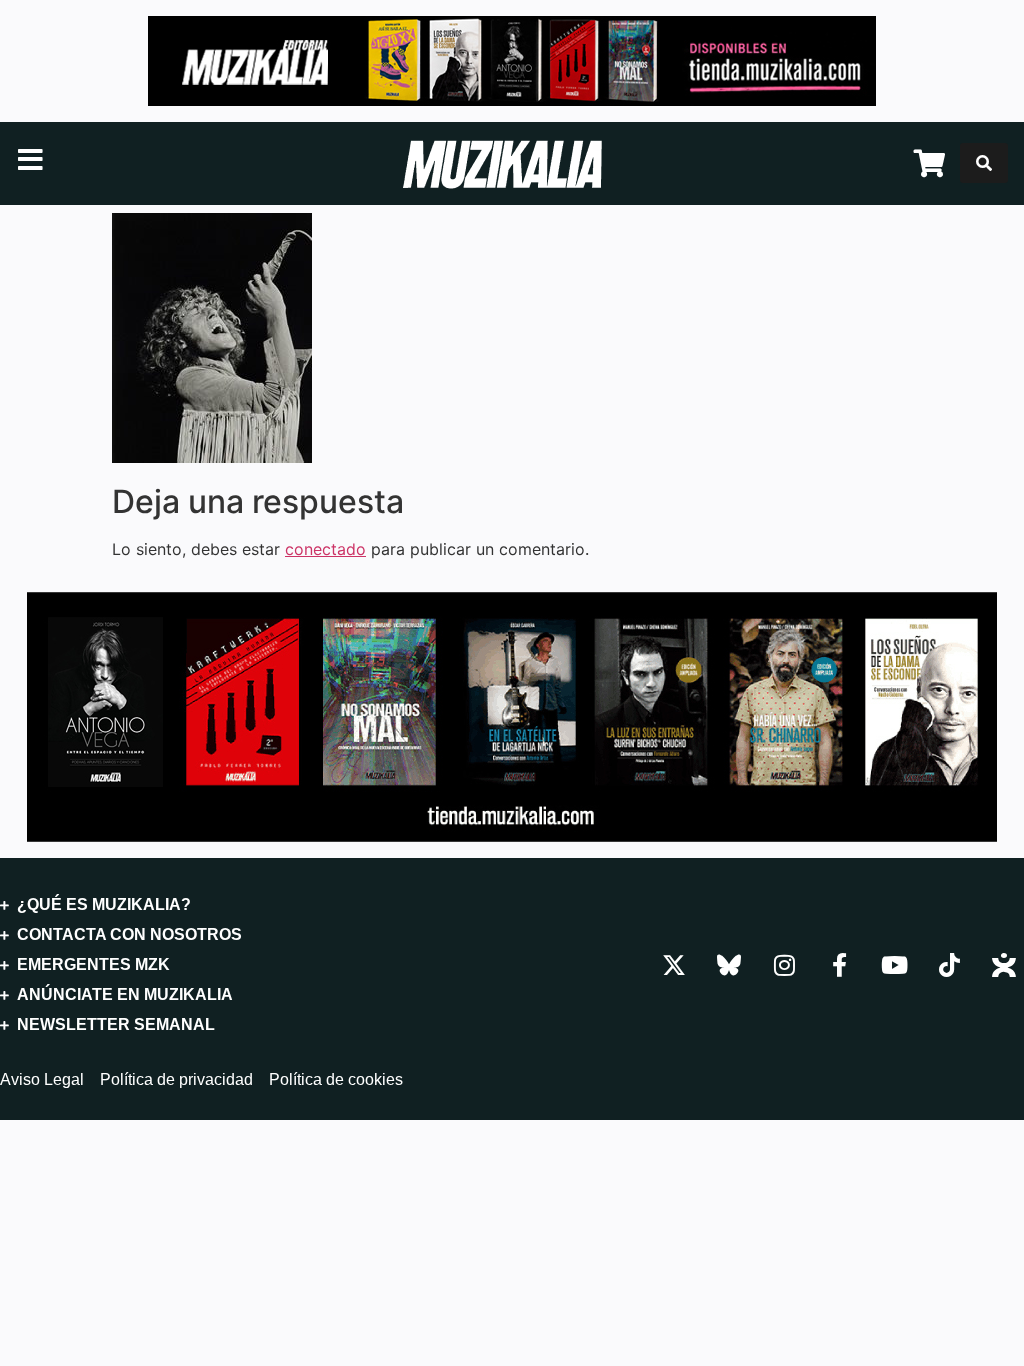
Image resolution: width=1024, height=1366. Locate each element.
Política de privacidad (176, 1080)
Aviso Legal (42, 1080)
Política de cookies (336, 1080)
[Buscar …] (984, 163)
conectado (325, 549)
